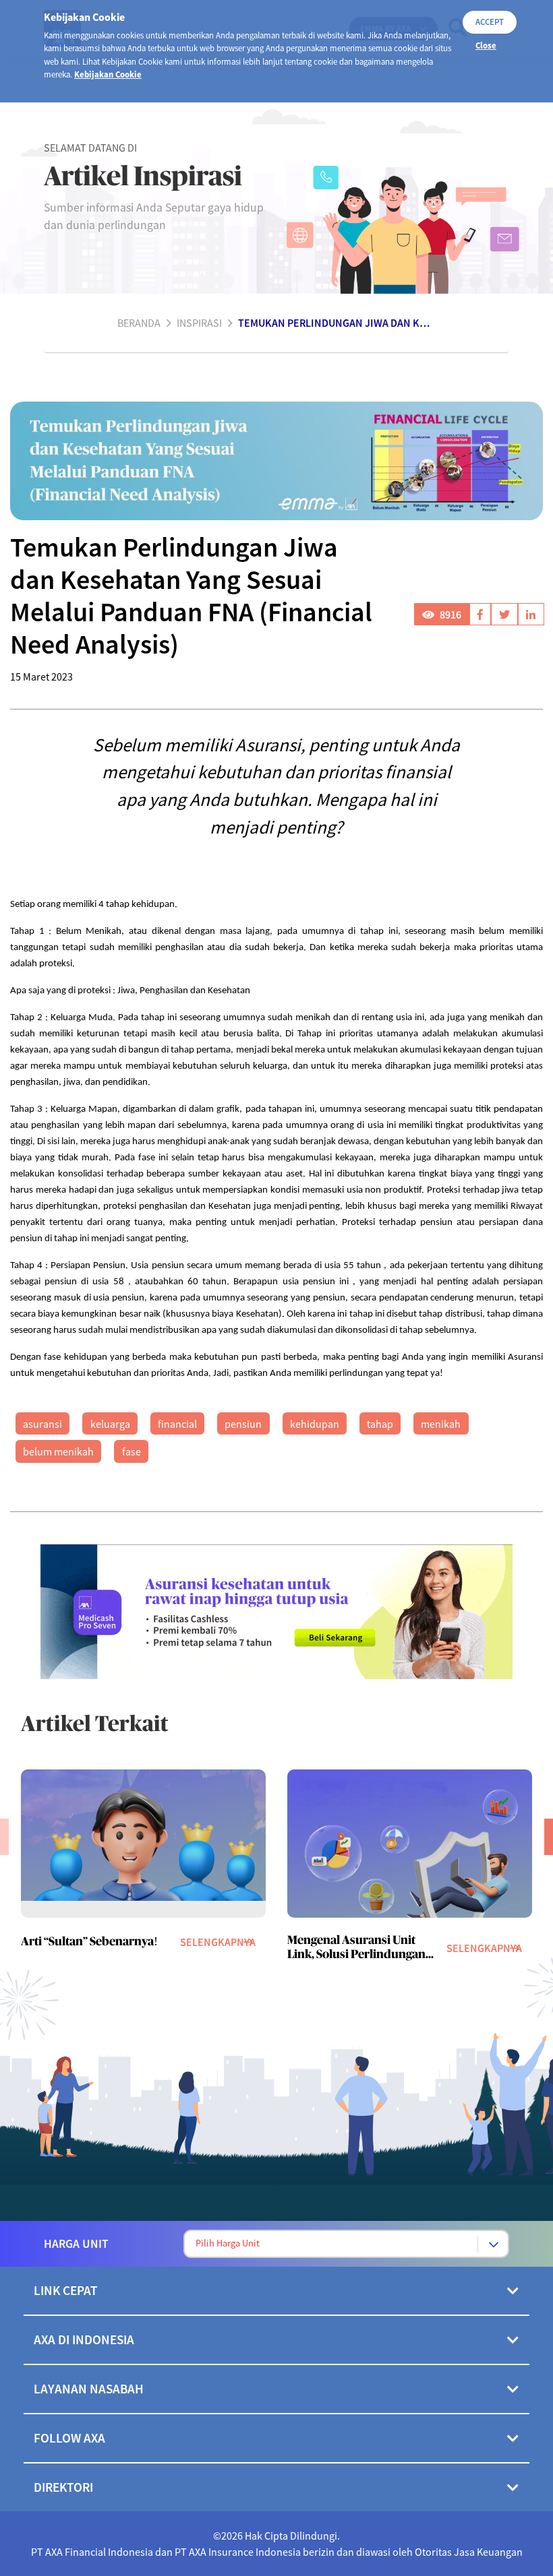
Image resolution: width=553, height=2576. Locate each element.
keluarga (110, 1424)
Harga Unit (76, 2244)
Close (486, 45)
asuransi (42, 1424)
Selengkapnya (218, 1942)
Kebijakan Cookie (108, 74)
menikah (441, 1424)
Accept (490, 22)
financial (177, 1424)
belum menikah (58, 1451)
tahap (380, 1424)
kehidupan (315, 1424)
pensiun (243, 1424)
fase (132, 1451)
